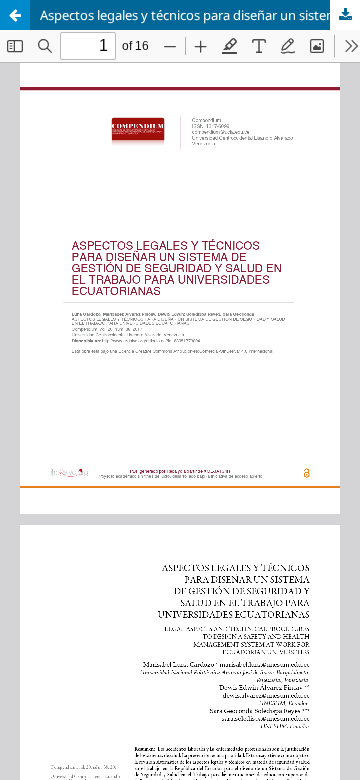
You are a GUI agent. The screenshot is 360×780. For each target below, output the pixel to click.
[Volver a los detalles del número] (15, 15)
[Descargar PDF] (345, 15)
